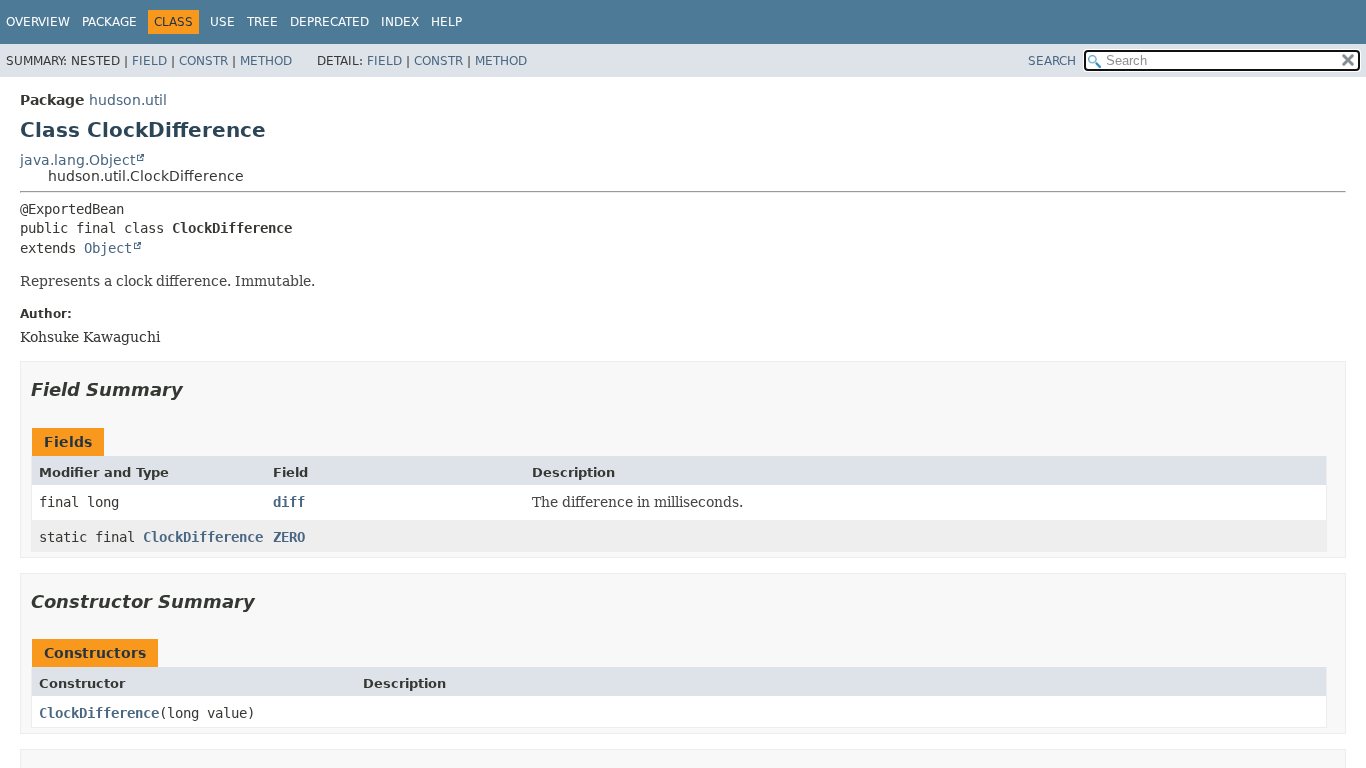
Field (149, 61)
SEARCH (1052, 61)
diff (289, 502)
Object (108, 248)
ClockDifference (203, 537)
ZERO (289, 537)
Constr (203, 61)
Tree (262, 22)
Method (266, 61)
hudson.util (128, 100)
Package (109, 22)
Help (446, 22)
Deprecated (329, 22)
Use (222, 22)
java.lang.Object (77, 160)
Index (400, 22)
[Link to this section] (197, 389)
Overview (38, 22)
